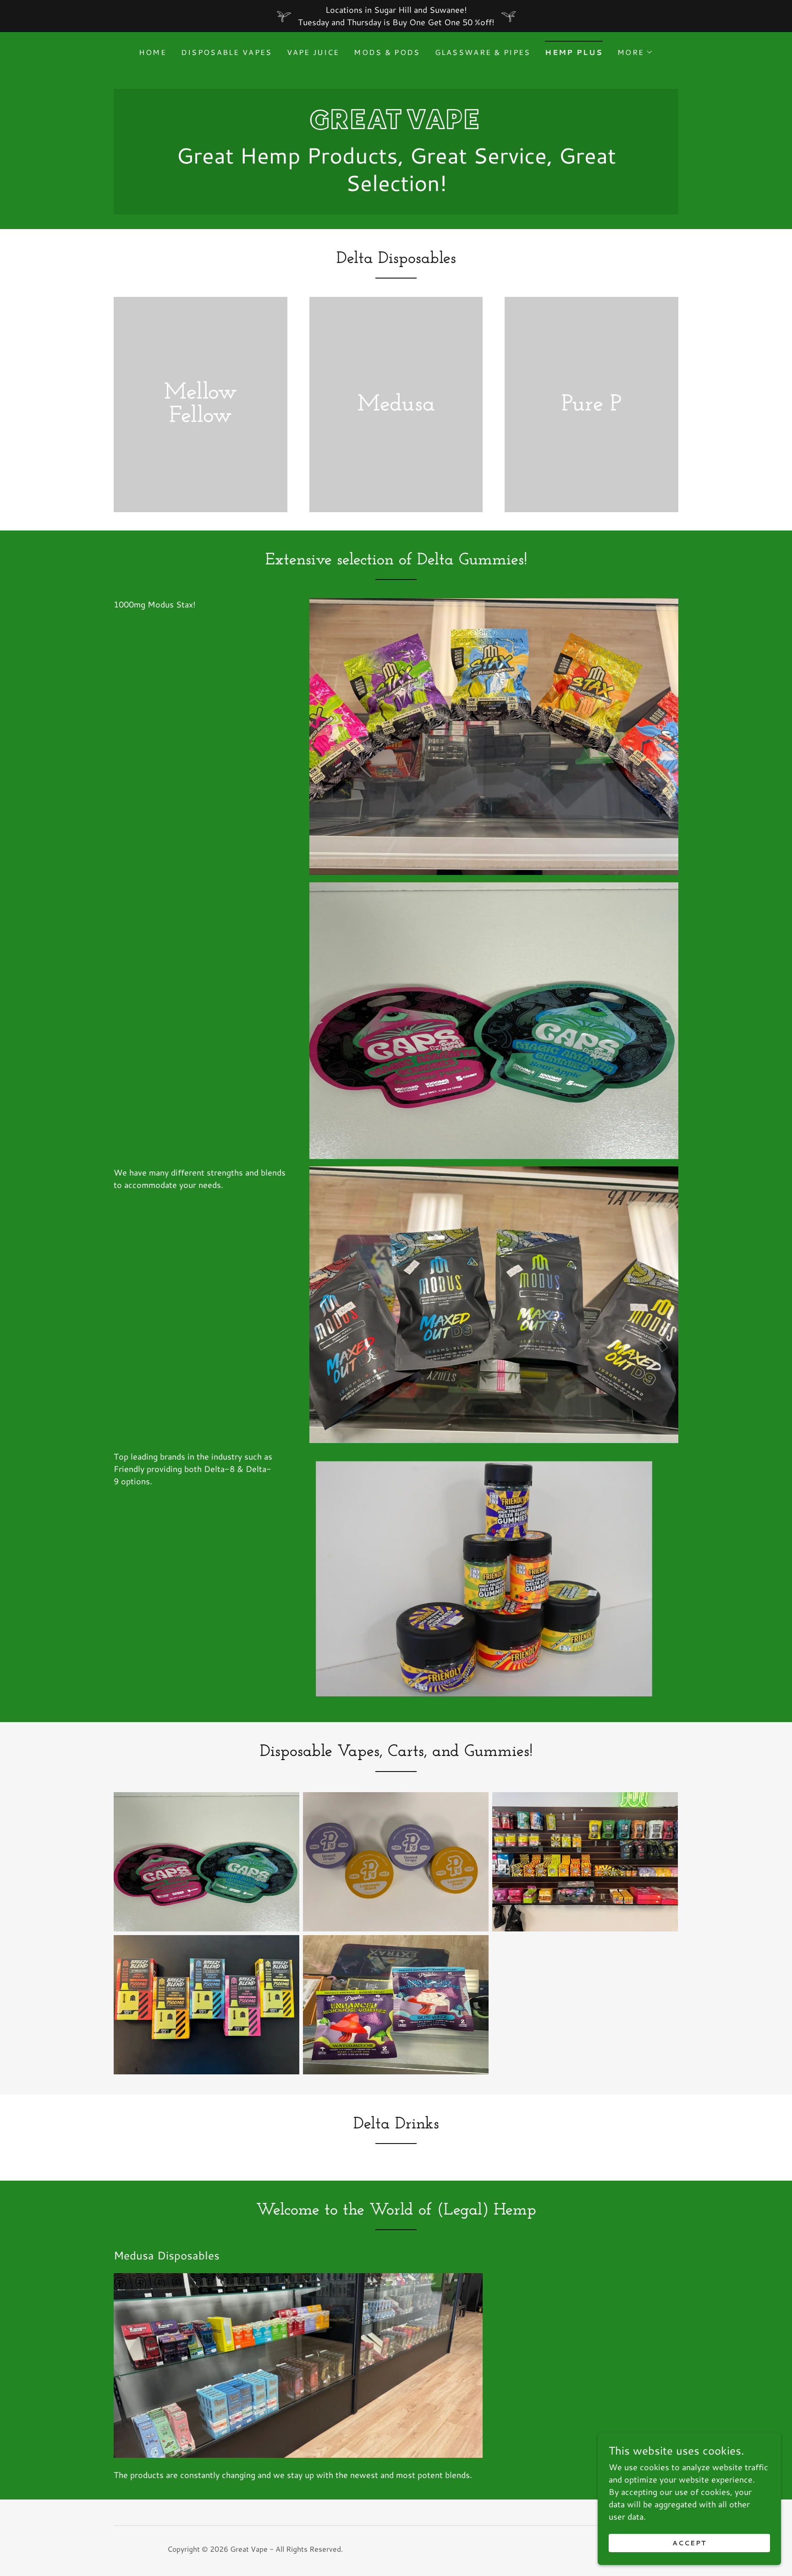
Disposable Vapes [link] (227, 52)
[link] (396, 126)
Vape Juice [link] (313, 52)
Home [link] (153, 52)
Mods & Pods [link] (387, 52)
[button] (635, 52)
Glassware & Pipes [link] (483, 52)
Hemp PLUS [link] (574, 52)
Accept (689, 2543)
